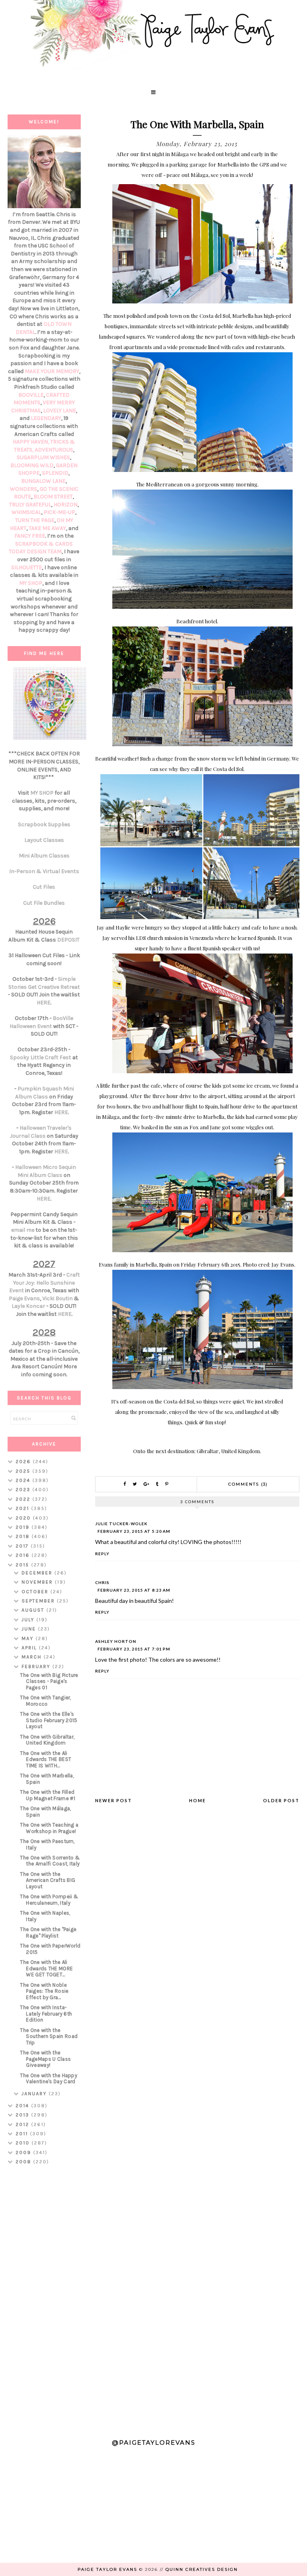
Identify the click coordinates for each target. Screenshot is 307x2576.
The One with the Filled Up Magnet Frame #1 (47, 1795)
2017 (23, 1546)
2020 (24, 1518)
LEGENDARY (46, 418)
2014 (23, 2106)
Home (197, 1800)
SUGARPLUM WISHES (43, 457)
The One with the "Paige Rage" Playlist (48, 1933)
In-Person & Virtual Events (44, 871)
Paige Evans (24, 1298)
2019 (24, 1527)
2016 (24, 1555)
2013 (23, 2115)
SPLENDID (55, 473)
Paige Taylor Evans (107, 2569)
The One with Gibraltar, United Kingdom (47, 1740)
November (38, 1582)
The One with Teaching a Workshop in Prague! (49, 1828)
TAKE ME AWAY (47, 528)
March (33, 1657)
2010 (24, 2143)
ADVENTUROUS (54, 450)
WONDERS (24, 489)
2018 (24, 1536)
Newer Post (114, 1800)
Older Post (281, 1800)
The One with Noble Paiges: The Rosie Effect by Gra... (44, 1991)
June (30, 1629)
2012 (23, 2124)
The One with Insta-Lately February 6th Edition (46, 2014)
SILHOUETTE (27, 567)
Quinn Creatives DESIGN (202, 2569)
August (34, 1610)
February (37, 1666)
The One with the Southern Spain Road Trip (49, 2036)
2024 (24, 1480)
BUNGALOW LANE (43, 481)
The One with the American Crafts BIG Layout (48, 1880)
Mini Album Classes (44, 856)
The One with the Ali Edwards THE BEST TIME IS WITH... (46, 1759)
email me (23, 1230)
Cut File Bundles (44, 903)
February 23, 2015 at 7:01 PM (134, 1649)
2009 (24, 2152)
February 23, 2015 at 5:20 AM (134, 1531)
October (36, 1592)
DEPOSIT (68, 940)
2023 (24, 1490)
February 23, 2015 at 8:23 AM (134, 1590)
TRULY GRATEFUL (30, 505)
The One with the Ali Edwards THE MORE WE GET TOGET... (46, 1968)
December (38, 1573)
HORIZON (66, 505)
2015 (23, 1565)
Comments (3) (248, 1484)
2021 (23, 1508)
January (35, 2094)
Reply (102, 1554)
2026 (24, 1462)
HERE (44, 1003)
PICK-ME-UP (59, 512)
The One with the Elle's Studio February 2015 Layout (49, 1720)
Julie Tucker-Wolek (121, 1524)
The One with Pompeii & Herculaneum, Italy (49, 1900)
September (39, 1601)
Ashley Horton (116, 1641)
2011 (23, 2134)
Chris (102, 1582)
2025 (24, 1471)
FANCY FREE (30, 536)
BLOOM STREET (53, 497)
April (30, 1648)
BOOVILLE (31, 395)
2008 (24, 2162)
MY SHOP (31, 583)
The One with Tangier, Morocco (45, 1701)
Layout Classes (44, 840)
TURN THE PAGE (35, 520)
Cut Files (44, 887)
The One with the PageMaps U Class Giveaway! (45, 2059)
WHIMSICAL (26, 512)
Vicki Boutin (58, 1298)
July (29, 1620)
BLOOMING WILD (32, 465)
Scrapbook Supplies (44, 824)
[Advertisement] (44, 2298)
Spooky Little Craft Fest (41, 1057)
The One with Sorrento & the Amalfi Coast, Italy (50, 1861)
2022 (24, 1499)
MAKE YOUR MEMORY (52, 371)
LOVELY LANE (60, 411)
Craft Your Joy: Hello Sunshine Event (45, 1283)
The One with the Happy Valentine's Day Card (49, 2079)
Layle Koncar (28, 1306)
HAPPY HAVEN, (32, 442)
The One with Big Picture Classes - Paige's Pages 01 (49, 1681)
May (29, 1638)
